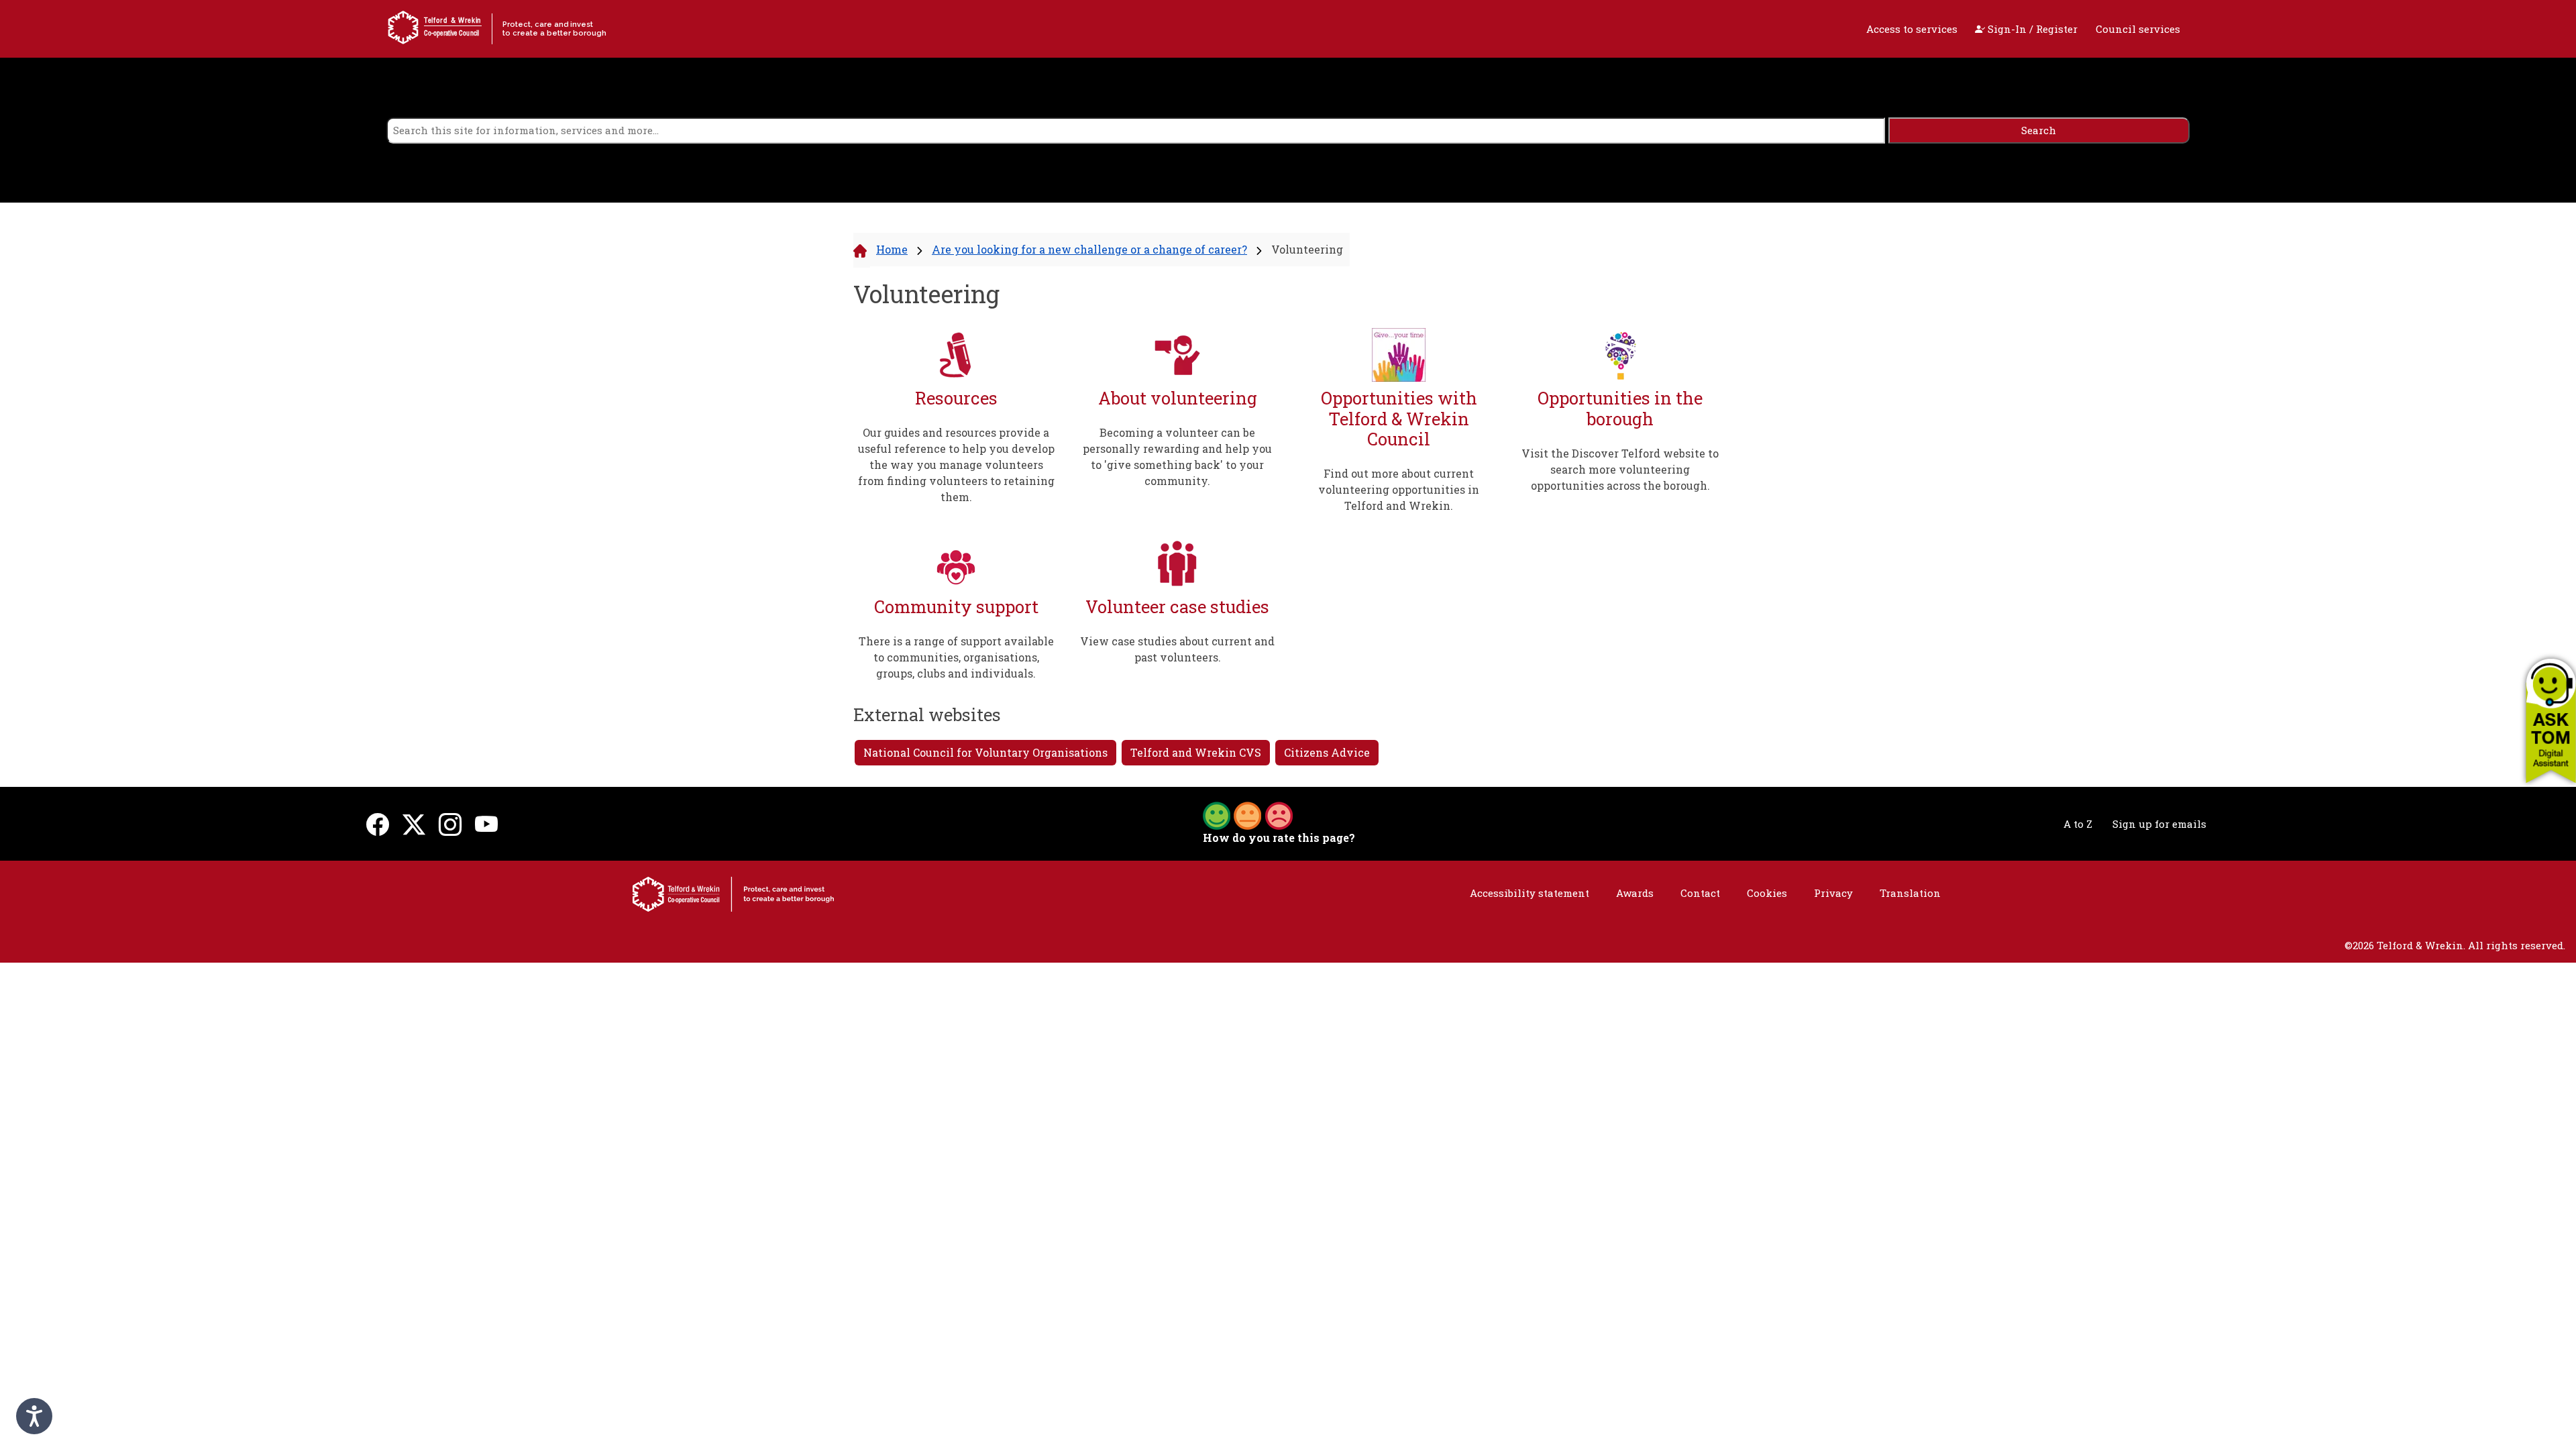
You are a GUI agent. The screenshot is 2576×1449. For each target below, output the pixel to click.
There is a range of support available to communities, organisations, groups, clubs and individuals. (956, 657)
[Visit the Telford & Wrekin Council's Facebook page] (378, 824)
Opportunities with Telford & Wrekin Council (1399, 419)
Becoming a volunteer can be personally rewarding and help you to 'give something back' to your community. (1177, 457)
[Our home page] (733, 893)
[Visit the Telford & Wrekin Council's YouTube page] (486, 824)
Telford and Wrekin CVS (1196, 752)
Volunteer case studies (1177, 607)
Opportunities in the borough (1620, 408)
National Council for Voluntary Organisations (985, 752)
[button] (2551, 720)
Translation (1910, 893)
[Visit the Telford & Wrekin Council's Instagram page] (450, 824)
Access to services (1912, 29)
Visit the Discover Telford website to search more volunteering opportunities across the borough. (1620, 469)
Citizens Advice (1327, 752)
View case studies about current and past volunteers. (1177, 649)
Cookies (1767, 893)
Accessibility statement (1529, 893)
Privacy (1833, 893)
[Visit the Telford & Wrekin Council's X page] (414, 824)
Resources (956, 398)
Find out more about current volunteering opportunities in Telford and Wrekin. (1399, 489)
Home (892, 249)
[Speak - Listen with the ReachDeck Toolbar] (34, 1416)
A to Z (2078, 824)
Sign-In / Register (2031, 29)
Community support (956, 607)
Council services (2138, 29)
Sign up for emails (2159, 824)
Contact (1700, 893)
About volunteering (1178, 398)
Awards (1635, 893)
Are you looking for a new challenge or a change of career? (1089, 249)
